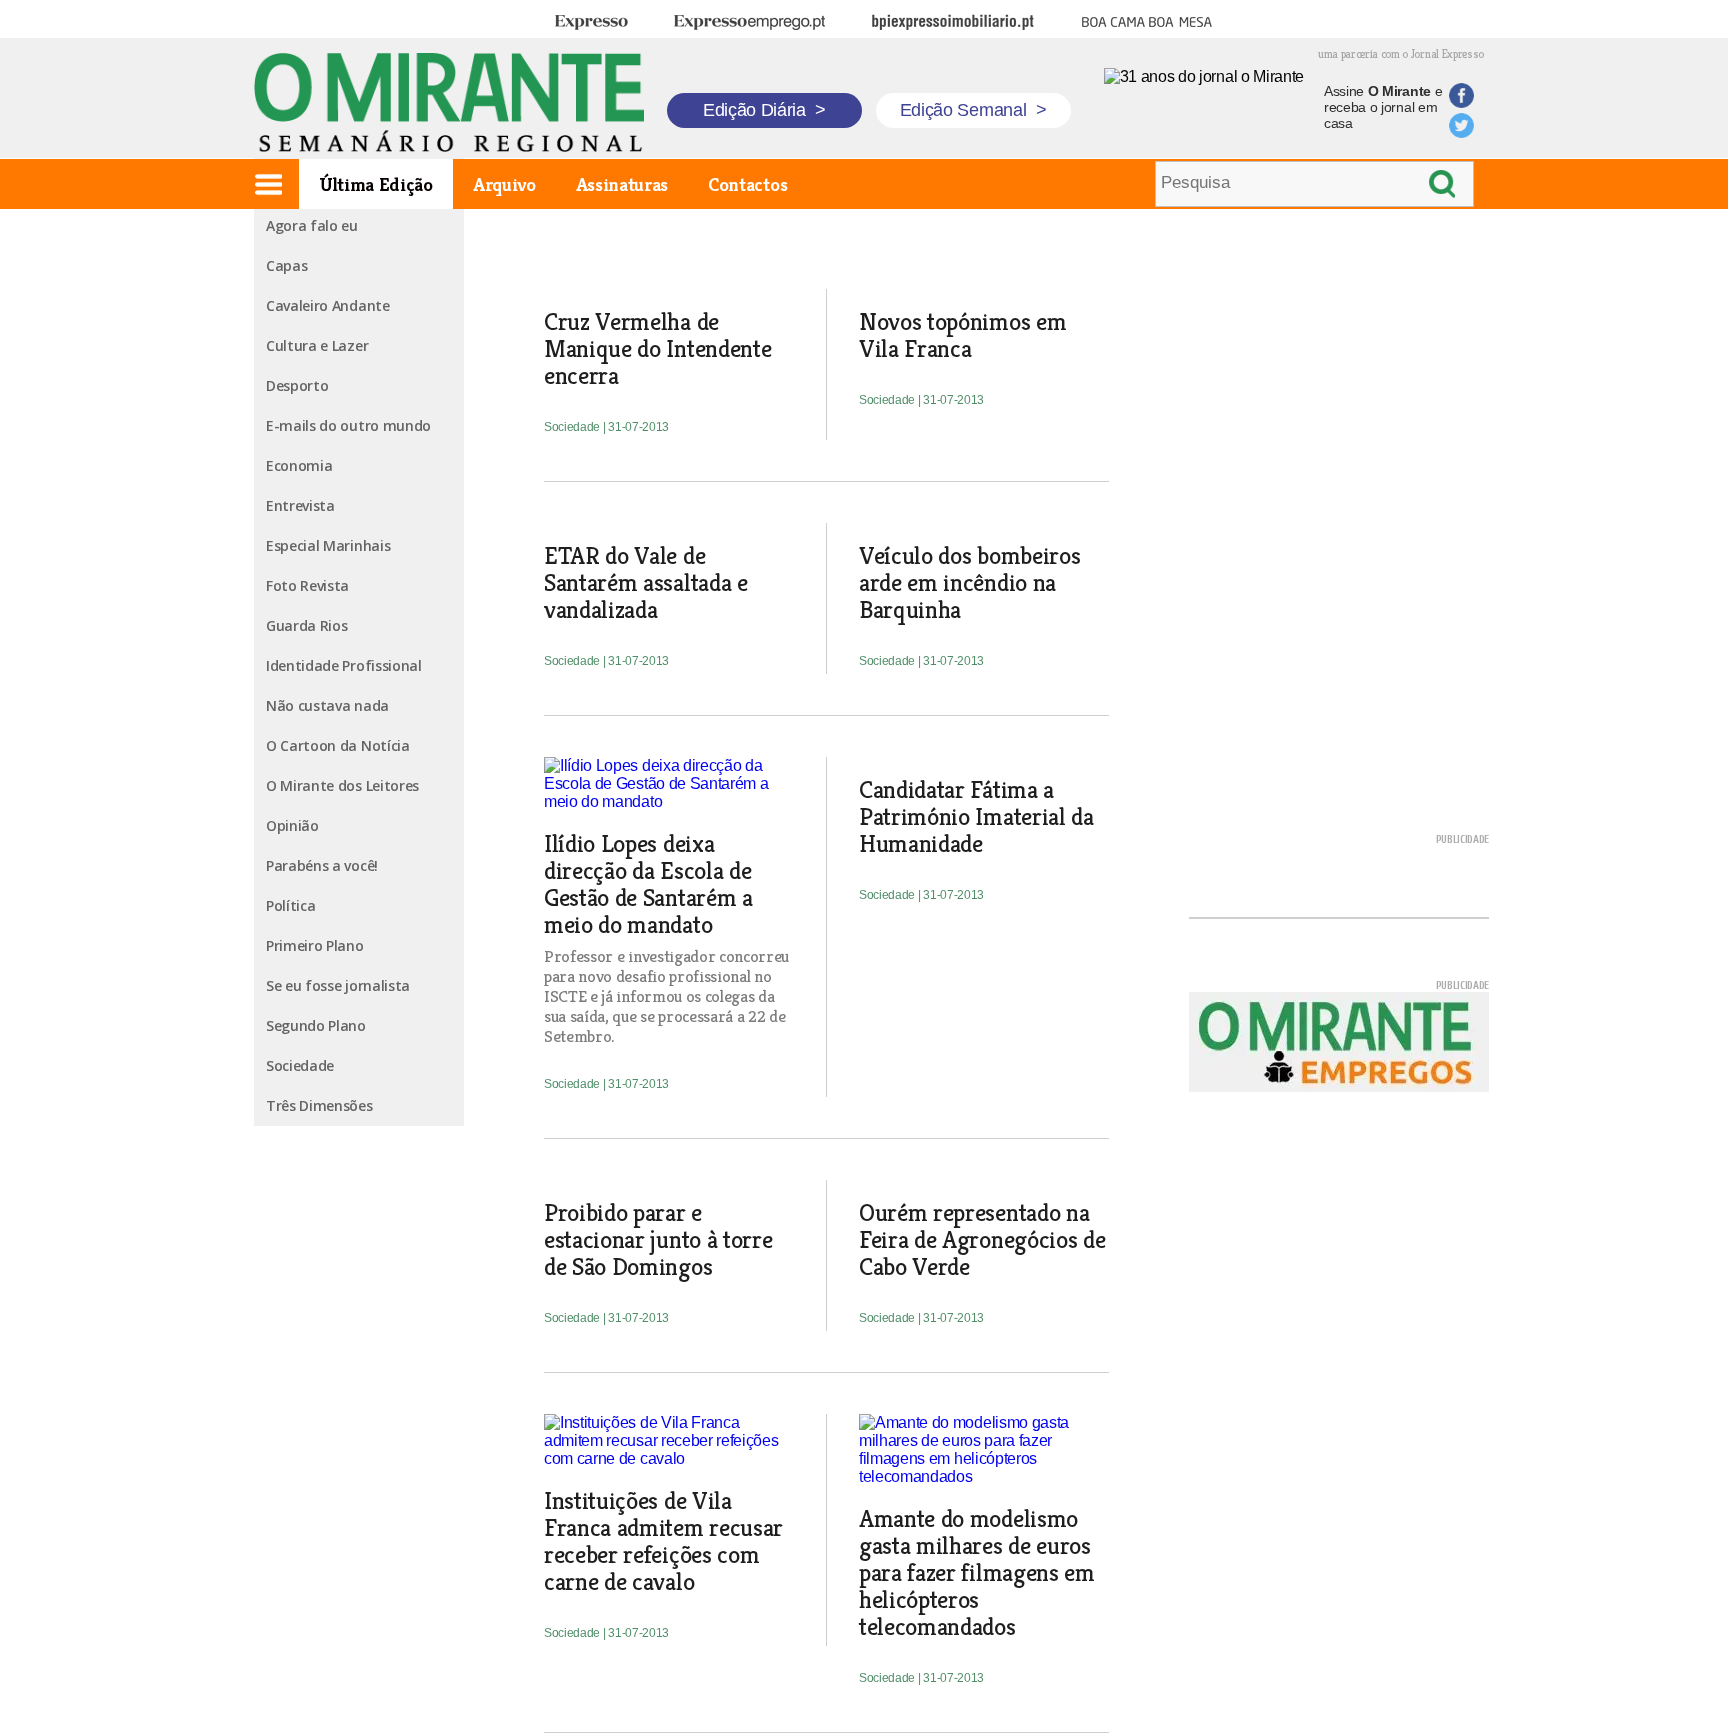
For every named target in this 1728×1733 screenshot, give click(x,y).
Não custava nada (327, 705)
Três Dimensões (319, 1105)
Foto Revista (307, 585)
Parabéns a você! (322, 865)
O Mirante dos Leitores (342, 785)
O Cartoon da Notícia (338, 745)
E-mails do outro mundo (348, 425)
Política (290, 905)
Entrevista (300, 505)
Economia (299, 465)
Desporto (297, 385)
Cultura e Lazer (317, 345)
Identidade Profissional (344, 665)
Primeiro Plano (315, 945)
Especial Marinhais (328, 545)
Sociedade (300, 1065)
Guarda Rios (306, 625)
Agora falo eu (312, 225)
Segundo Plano (316, 1025)
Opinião (292, 825)
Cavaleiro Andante (328, 305)
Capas (286, 265)
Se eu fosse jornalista (338, 985)
